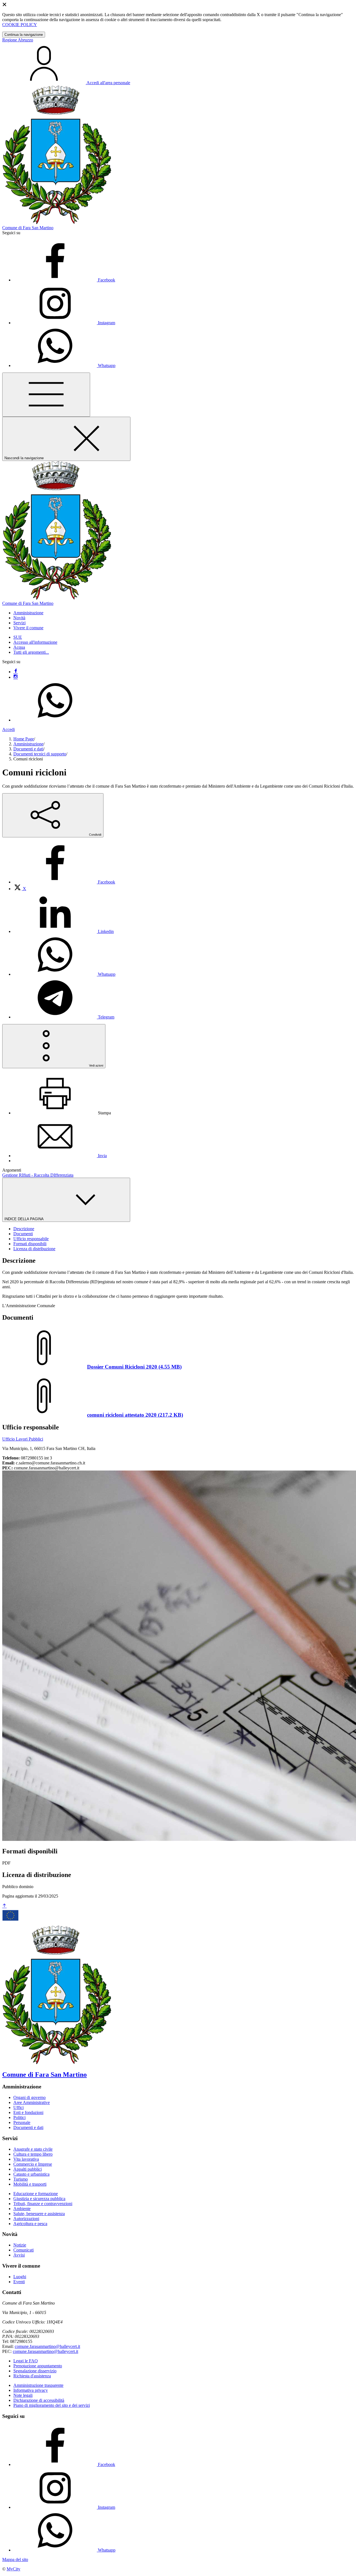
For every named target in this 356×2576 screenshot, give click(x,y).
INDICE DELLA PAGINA (24, 1219)
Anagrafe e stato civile (33, 2149)
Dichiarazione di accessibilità (39, 2400)
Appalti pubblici (28, 2169)
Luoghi (20, 2277)
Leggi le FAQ (26, 2361)
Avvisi (19, 2255)
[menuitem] (64, 882)
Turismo (21, 2179)
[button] (28, 613)
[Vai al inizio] (4, 1906)
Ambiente (22, 2209)
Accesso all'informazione (35, 642)
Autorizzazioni (26, 2219)
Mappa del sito (15, 2559)
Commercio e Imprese (33, 2164)
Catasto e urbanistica (31, 2174)
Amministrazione (28, 744)
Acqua (19, 647)
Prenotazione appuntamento (38, 2366)
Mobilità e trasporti (30, 2184)
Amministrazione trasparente (38, 2385)
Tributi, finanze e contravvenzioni (43, 2204)
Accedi (8, 729)
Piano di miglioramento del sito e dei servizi (52, 2405)
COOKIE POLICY (20, 25)
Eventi (19, 2282)
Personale (22, 2122)
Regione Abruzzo (18, 40)
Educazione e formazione (36, 2194)
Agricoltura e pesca (30, 2224)
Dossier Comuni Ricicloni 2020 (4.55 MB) (134, 1367)
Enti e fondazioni (28, 2112)
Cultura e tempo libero (33, 2154)
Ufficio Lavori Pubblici (23, 1439)
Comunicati (24, 2250)
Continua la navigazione (24, 35)
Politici (19, 2117)
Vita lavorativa (26, 2159)
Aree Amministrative (32, 2102)
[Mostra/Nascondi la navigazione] (46, 395)
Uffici (18, 2107)
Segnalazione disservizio (35, 2371)
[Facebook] (16, 672)
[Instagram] (16, 677)
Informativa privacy (31, 2390)
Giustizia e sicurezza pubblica (39, 2199)
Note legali (23, 2395)
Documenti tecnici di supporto (40, 754)
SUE (18, 637)
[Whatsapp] (55, 720)
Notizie (20, 2245)
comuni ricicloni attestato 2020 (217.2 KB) (135, 1415)
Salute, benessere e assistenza (39, 2214)
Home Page (24, 739)
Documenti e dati (28, 749)
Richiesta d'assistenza (32, 2376)
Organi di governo (29, 2097)
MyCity (13, 2569)
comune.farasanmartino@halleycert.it (47, 2346)
